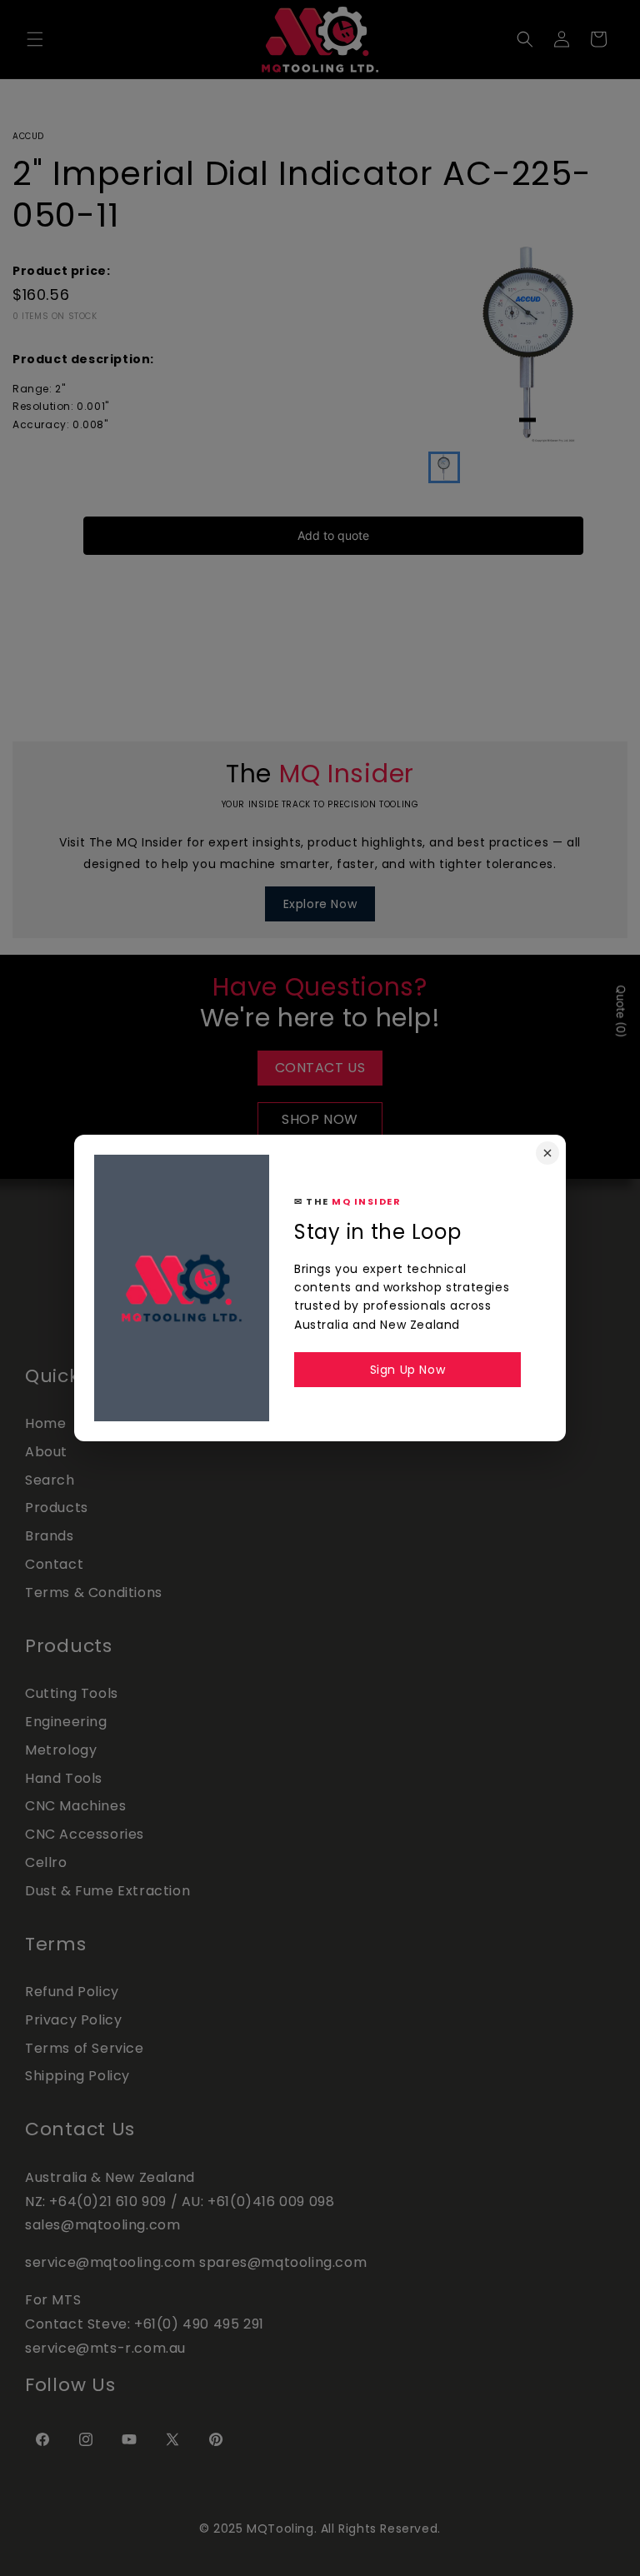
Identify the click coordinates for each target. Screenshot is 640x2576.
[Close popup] (547, 1153)
